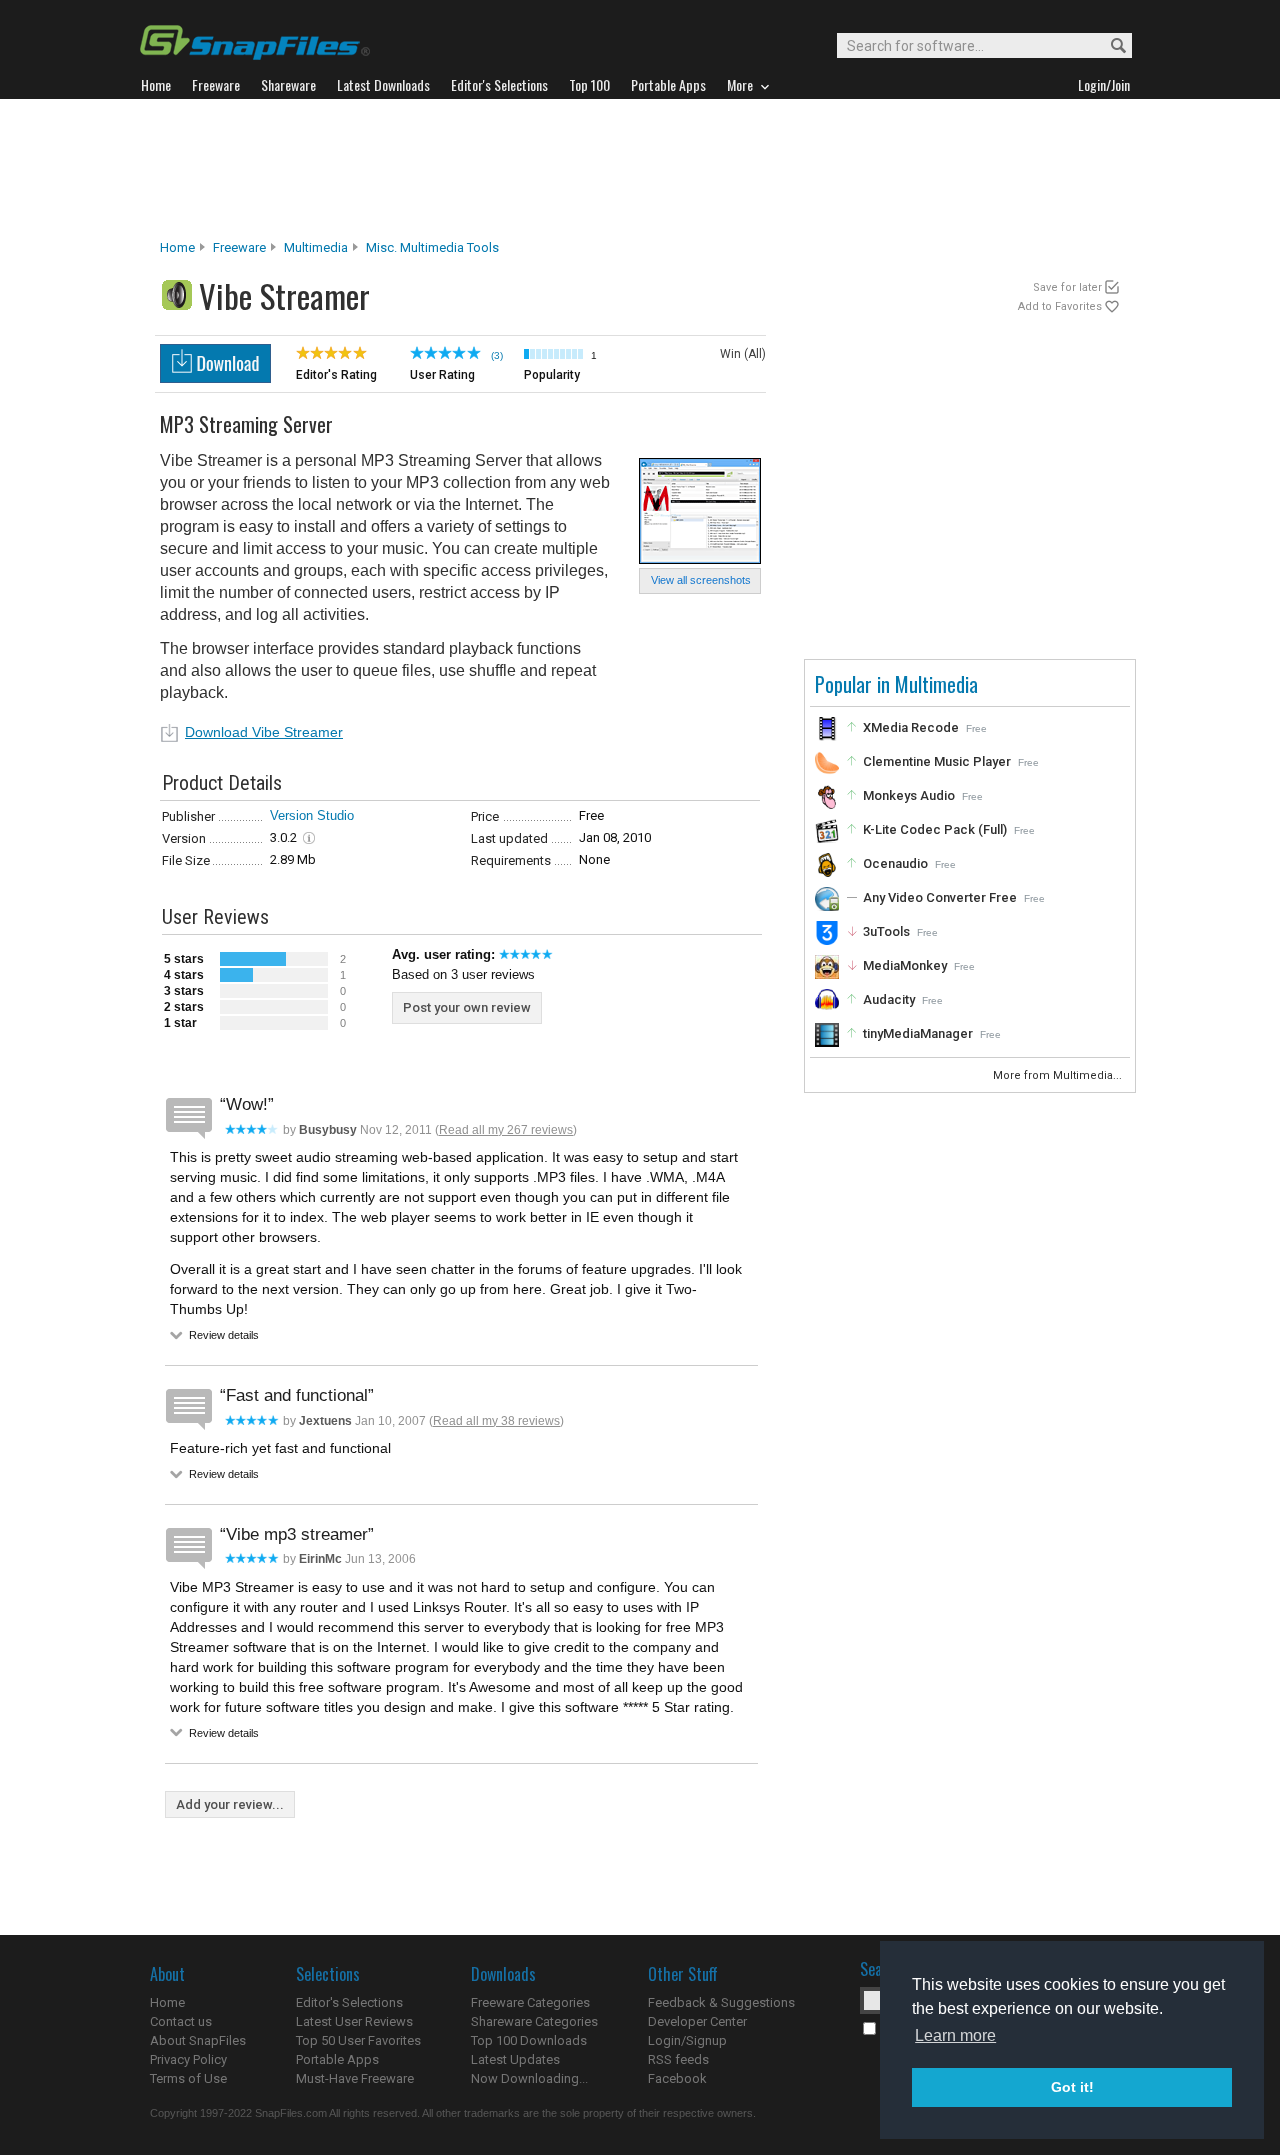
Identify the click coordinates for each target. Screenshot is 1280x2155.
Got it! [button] (1072, 2087)
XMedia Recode (911, 727)
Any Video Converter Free (940, 897)
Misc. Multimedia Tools (432, 247)
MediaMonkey (905, 965)
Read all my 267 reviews (506, 1130)
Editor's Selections (349, 2002)
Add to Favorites (1060, 306)
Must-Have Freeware (355, 2078)
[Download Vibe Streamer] (215, 377)
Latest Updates (515, 2059)
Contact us (181, 2021)
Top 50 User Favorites (358, 2040)
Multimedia (316, 247)
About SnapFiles (198, 2040)
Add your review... (230, 1804)
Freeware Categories (530, 2002)
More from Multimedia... (1059, 1075)
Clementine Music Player (937, 761)
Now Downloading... (529, 2078)
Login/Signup (687, 2040)
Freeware (239, 247)
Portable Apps (337, 2059)
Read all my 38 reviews (496, 1421)
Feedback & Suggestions (721, 2002)
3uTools (886, 931)
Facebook (677, 2078)
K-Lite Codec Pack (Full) (935, 829)
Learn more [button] (955, 2035)
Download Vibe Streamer (264, 732)
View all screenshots (701, 580)
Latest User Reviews (354, 2021)
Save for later (1067, 287)
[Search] (1109, 46)
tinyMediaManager (918, 1033)
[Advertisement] (640, 169)
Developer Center (697, 2021)
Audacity (889, 999)
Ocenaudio (895, 863)
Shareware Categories (534, 2021)
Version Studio (312, 815)
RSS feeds (678, 2059)
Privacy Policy (188, 2059)
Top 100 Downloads (529, 2040)
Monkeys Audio (909, 795)
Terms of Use (188, 2078)
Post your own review (467, 1007)
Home (177, 247)
